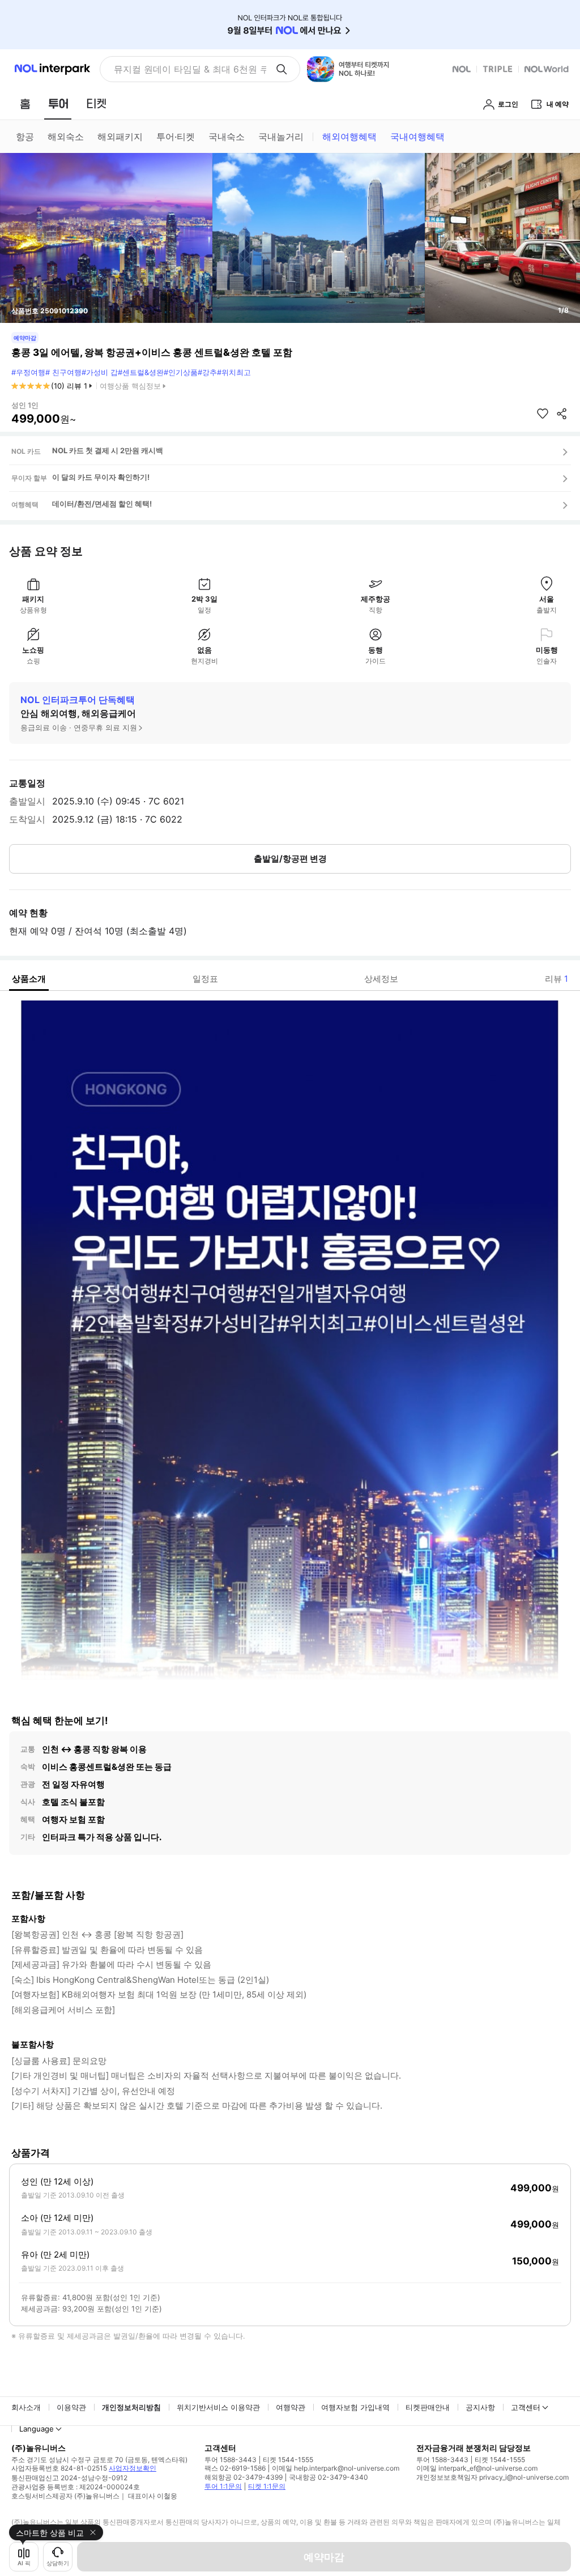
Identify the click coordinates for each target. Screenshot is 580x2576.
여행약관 (291, 2407)
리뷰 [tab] (556, 979)
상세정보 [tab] (381, 979)
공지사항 (480, 2407)
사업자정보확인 (133, 2468)
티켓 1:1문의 (267, 2486)
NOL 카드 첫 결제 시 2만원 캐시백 (108, 450)
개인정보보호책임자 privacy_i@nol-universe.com (492, 2477)
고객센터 (526, 2407)
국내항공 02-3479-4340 (329, 2477)
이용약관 (71, 2407)
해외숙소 (66, 137)
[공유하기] (562, 414)
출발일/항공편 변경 (290, 859)
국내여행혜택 (417, 137)
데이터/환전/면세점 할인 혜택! (102, 504)
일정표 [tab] (205, 979)
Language (37, 2429)
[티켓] (96, 104)
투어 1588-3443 (231, 2460)
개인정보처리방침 (131, 2407)
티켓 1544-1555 (288, 2460)
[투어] (58, 104)
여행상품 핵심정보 (130, 386)
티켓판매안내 (428, 2407)
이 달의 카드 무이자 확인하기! (101, 477)
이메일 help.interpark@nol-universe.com (336, 2468)
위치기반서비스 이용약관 (218, 2407)
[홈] (25, 104)
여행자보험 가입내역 (355, 2407)
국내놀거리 (281, 137)
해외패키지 (120, 137)
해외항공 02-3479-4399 (244, 2477)
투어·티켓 (176, 137)
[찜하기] (543, 414)
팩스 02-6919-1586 (235, 2468)
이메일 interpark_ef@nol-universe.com (477, 2468)
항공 (25, 137)
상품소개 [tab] (29, 979)
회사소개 (26, 2407)
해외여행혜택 (349, 137)
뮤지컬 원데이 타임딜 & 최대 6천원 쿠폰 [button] (190, 69)
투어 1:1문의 (223, 2486)
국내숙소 (227, 137)
